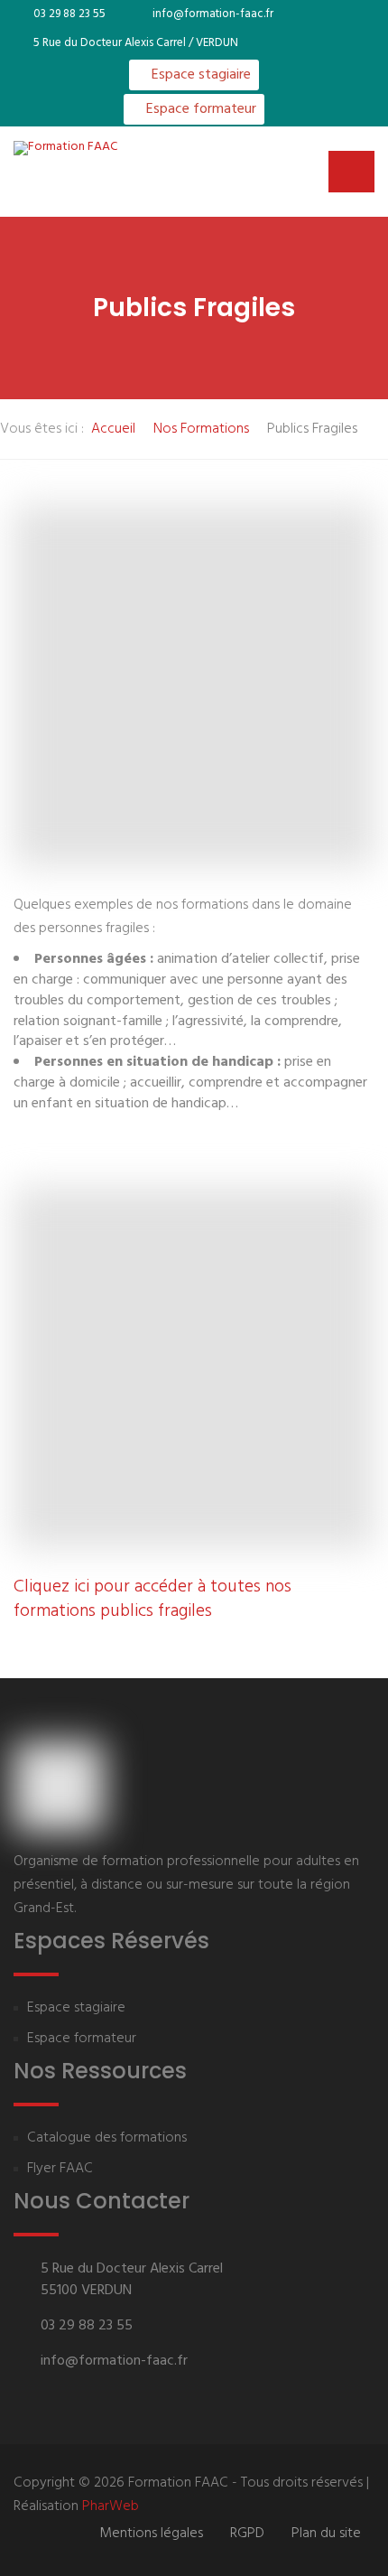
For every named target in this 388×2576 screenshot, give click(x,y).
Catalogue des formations (107, 2138)
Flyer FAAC (60, 2169)
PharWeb (111, 2506)
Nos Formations (201, 429)
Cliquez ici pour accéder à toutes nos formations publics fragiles (152, 1599)
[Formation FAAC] (65, 148)
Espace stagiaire (199, 75)
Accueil (113, 429)
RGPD (247, 2534)
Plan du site (326, 2534)
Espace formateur (199, 109)
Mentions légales (151, 2534)
